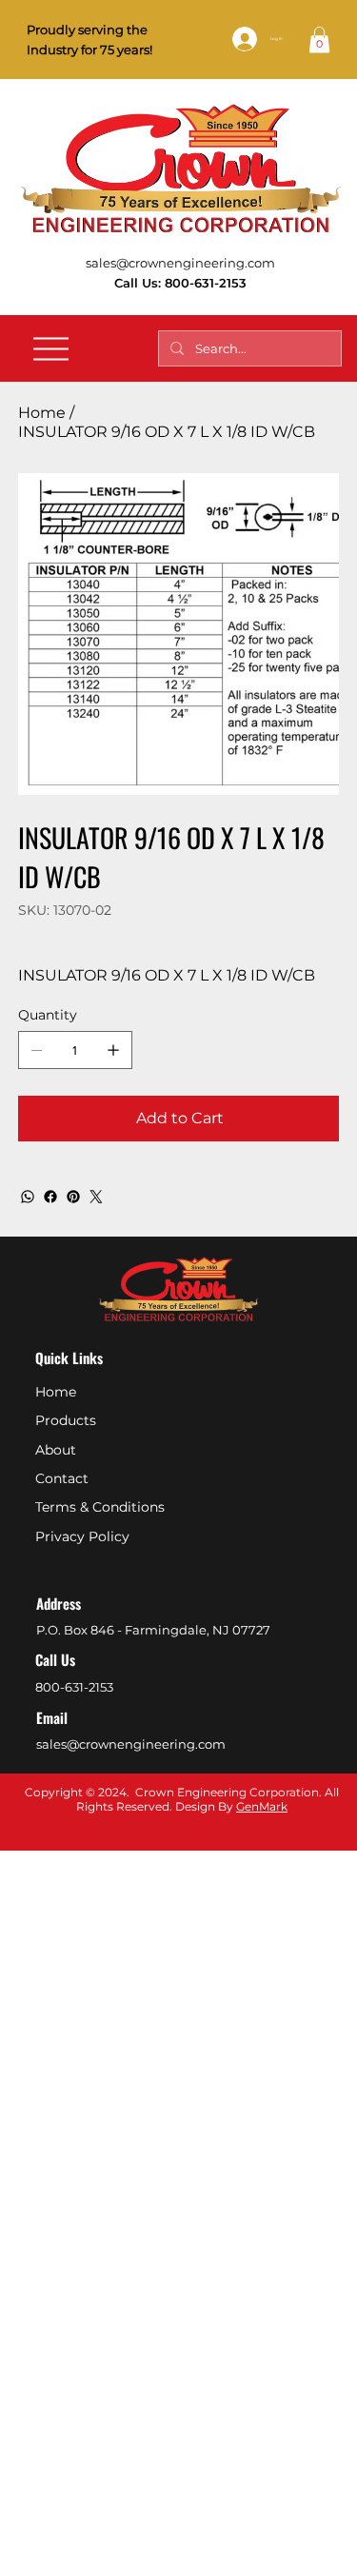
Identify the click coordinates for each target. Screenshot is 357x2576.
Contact (62, 1478)
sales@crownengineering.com (180, 263)
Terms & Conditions (100, 1507)
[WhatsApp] (28, 1197)
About (56, 1450)
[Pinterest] (73, 1197)
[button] (319, 40)
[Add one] (113, 1050)
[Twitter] (96, 1197)
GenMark (262, 1806)
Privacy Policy (82, 1536)
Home (56, 1392)
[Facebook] (50, 1197)
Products (66, 1420)
